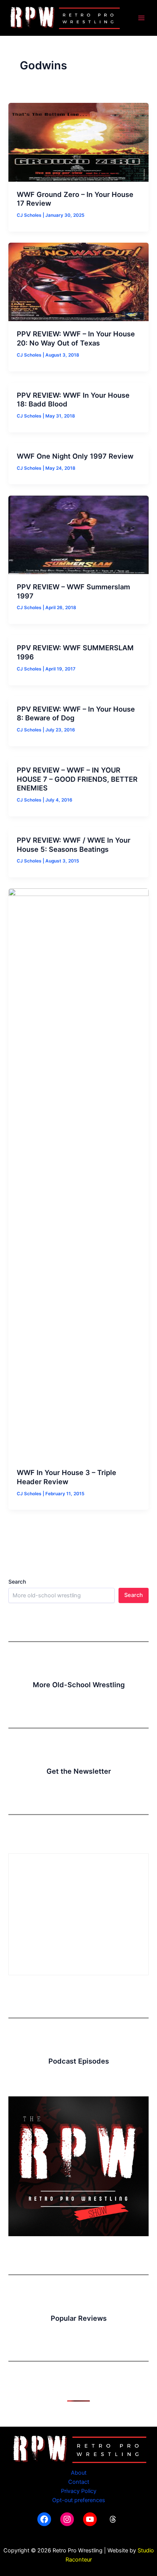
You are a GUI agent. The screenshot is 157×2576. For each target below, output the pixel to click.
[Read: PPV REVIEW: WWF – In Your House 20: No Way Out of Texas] (78, 282)
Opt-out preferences (79, 2500)
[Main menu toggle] (141, 18)
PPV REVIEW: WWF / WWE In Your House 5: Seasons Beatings (74, 845)
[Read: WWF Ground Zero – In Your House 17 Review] (78, 142)
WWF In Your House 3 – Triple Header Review (66, 1477)
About (79, 2473)
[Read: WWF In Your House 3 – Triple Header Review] (78, 1174)
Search (17, 1582)
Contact (79, 2482)
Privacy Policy (79, 2491)
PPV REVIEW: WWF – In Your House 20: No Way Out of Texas (76, 338)
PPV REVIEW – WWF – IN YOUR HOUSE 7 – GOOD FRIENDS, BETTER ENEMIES (77, 779)
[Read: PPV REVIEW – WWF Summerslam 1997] (78, 534)
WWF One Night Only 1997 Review (75, 456)
